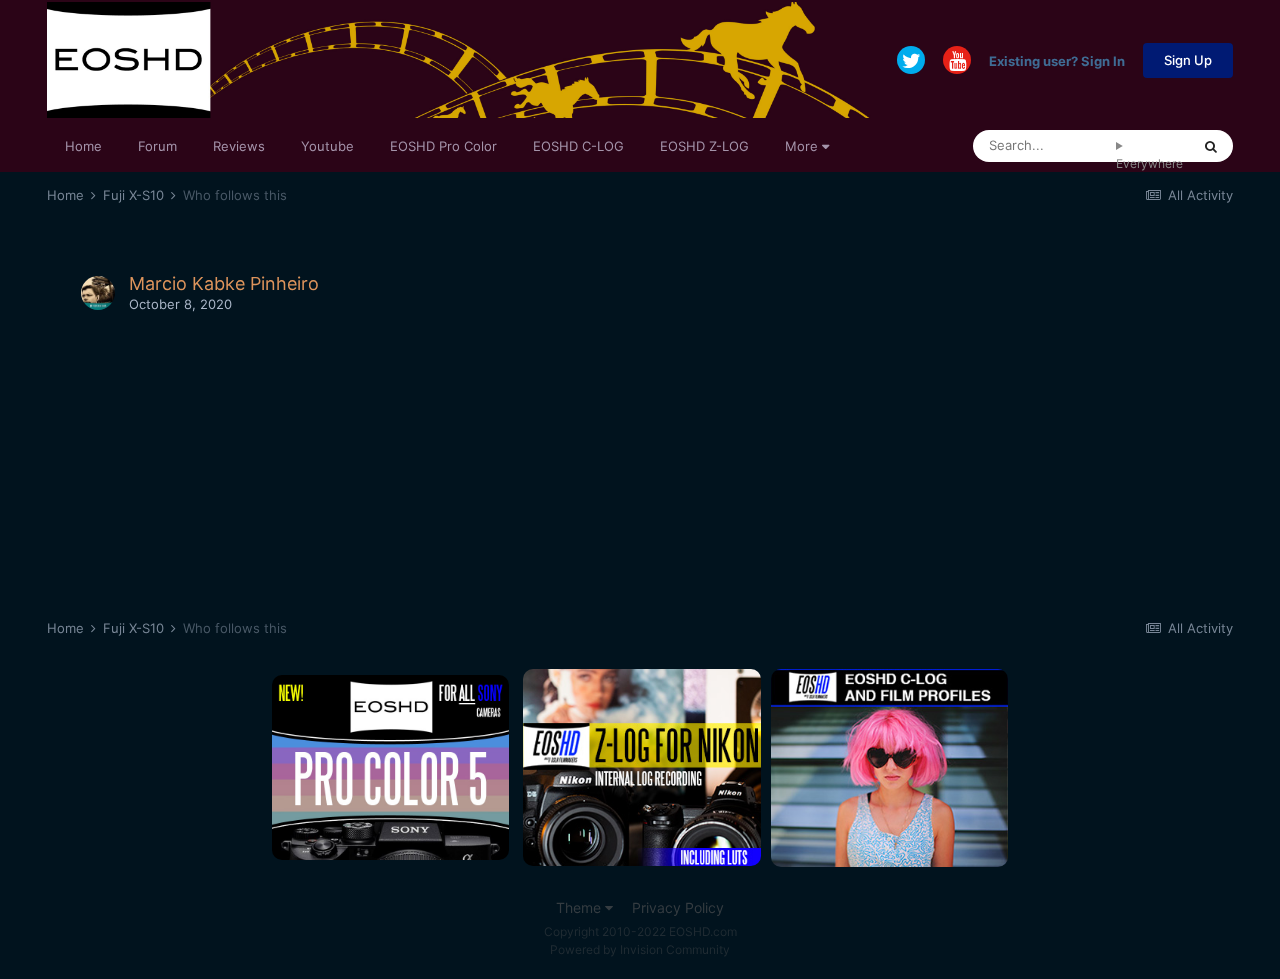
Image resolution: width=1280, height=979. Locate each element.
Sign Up (1188, 60)
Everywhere (1149, 163)
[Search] (1211, 146)
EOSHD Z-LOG (704, 146)
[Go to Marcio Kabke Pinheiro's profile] (98, 293)
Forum (157, 146)
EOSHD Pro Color (443, 146)
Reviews (239, 146)
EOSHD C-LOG (578, 146)
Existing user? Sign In (1057, 60)
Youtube (327, 146)
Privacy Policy (678, 907)
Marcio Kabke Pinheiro (224, 283)
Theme (580, 907)
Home (83, 146)
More (801, 146)
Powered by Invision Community (640, 949)
